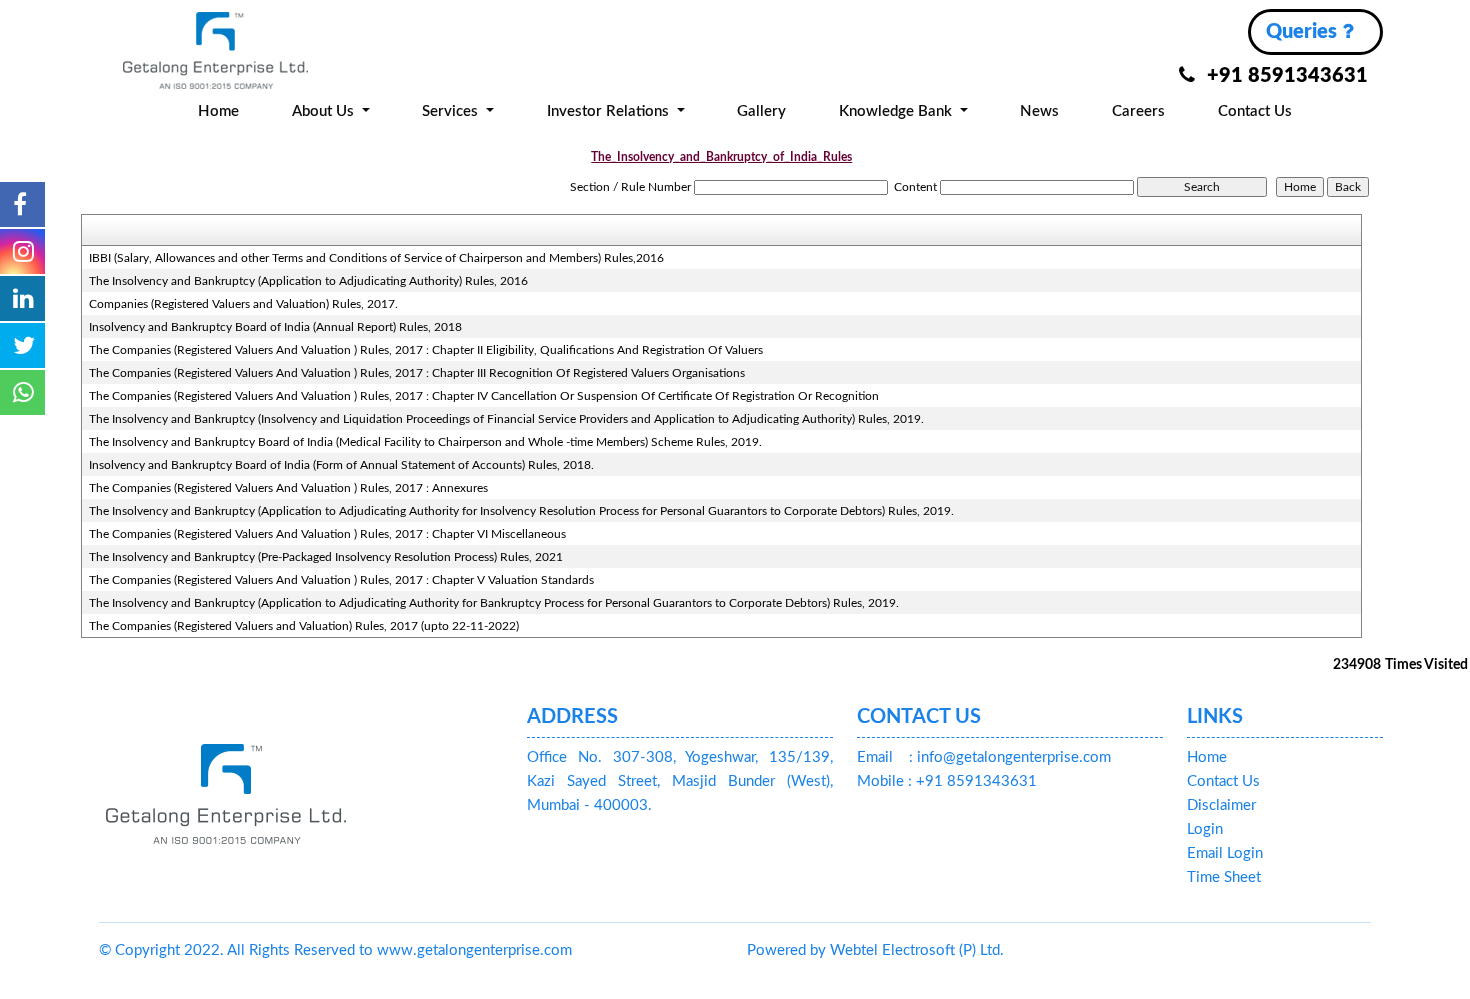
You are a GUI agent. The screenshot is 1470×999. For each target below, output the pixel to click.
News (1039, 111)
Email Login (1225, 853)
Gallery (761, 111)
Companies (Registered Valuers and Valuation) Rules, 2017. (243, 304)
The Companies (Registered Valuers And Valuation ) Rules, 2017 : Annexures (288, 488)
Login (1205, 829)
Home (218, 111)
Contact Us (1255, 111)
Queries (1304, 32)
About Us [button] (325, 111)
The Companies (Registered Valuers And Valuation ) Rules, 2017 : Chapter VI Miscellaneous (327, 534)
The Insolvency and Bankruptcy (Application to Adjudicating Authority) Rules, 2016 (308, 281)
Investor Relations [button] (610, 111)
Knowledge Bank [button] (897, 111)
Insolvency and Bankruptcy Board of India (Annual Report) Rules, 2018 (275, 327)
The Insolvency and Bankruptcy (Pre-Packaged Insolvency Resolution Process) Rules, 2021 (326, 557)
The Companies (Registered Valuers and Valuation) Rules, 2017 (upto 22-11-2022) (304, 626)
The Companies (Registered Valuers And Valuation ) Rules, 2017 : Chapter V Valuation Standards (341, 580)
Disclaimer (1221, 805)
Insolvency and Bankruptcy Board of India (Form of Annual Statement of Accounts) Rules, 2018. (341, 465)
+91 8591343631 (1287, 76)
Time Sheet (1224, 877)
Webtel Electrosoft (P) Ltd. (917, 950)
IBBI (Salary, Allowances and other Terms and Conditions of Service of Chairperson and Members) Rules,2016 (376, 258)
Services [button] (452, 111)
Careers (1138, 111)
